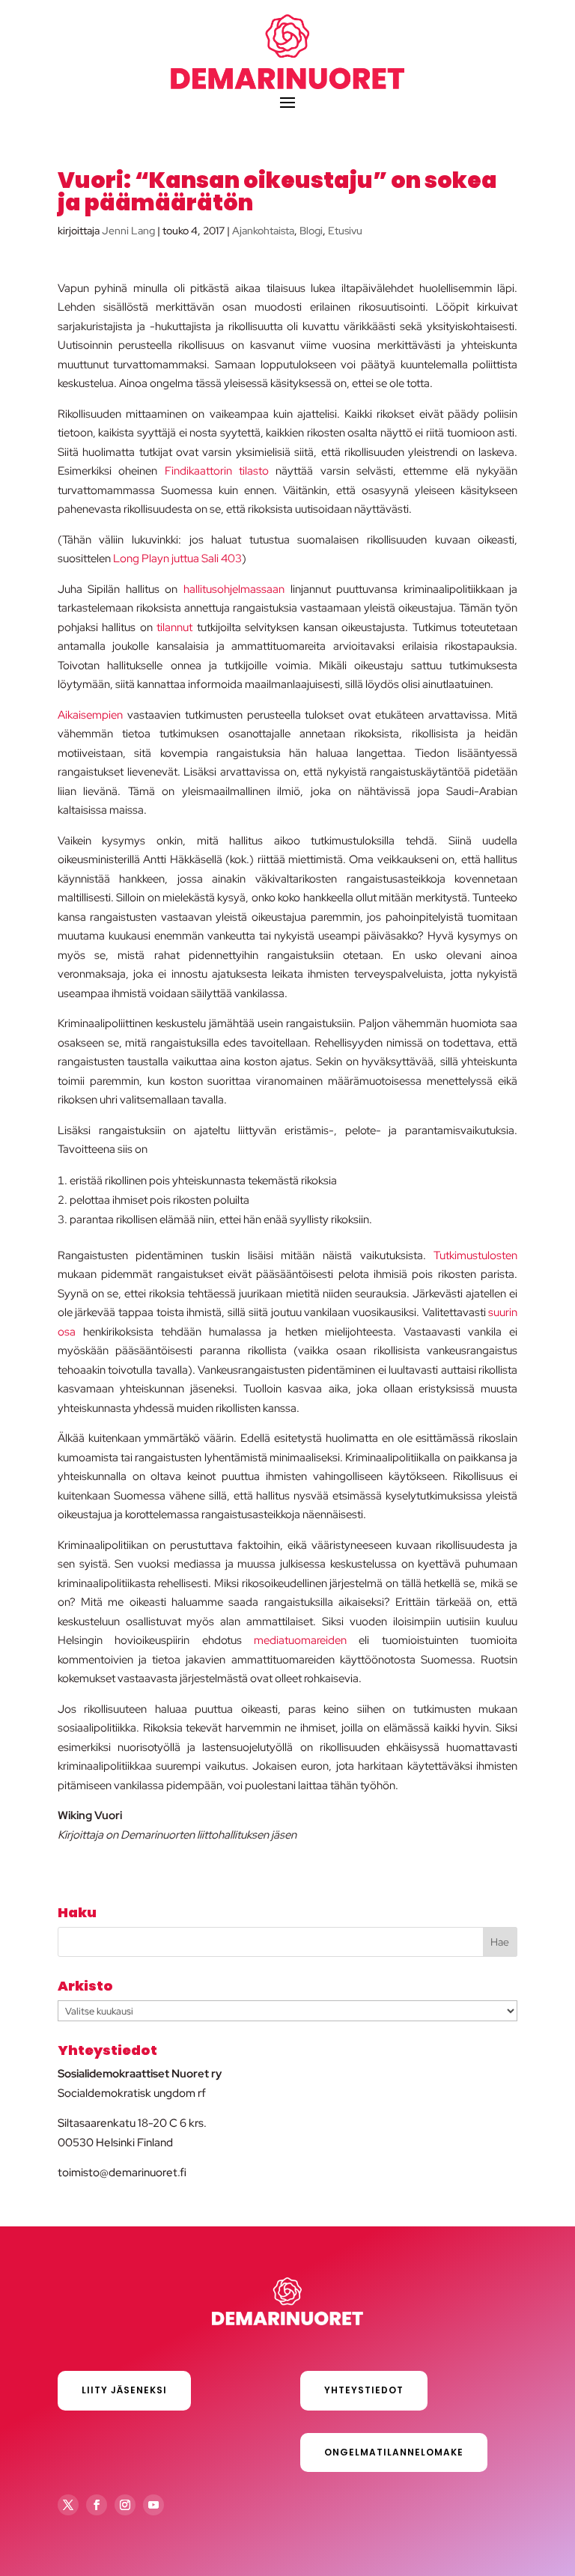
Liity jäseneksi (124, 2390)
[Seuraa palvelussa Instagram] (125, 2505)
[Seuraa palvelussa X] (68, 2505)
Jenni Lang (128, 231)
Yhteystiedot (364, 2390)
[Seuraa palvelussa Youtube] (153, 2505)
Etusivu (345, 231)
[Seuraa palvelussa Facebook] (97, 2505)
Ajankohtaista (263, 231)
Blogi (311, 231)
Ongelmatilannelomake (394, 2452)
